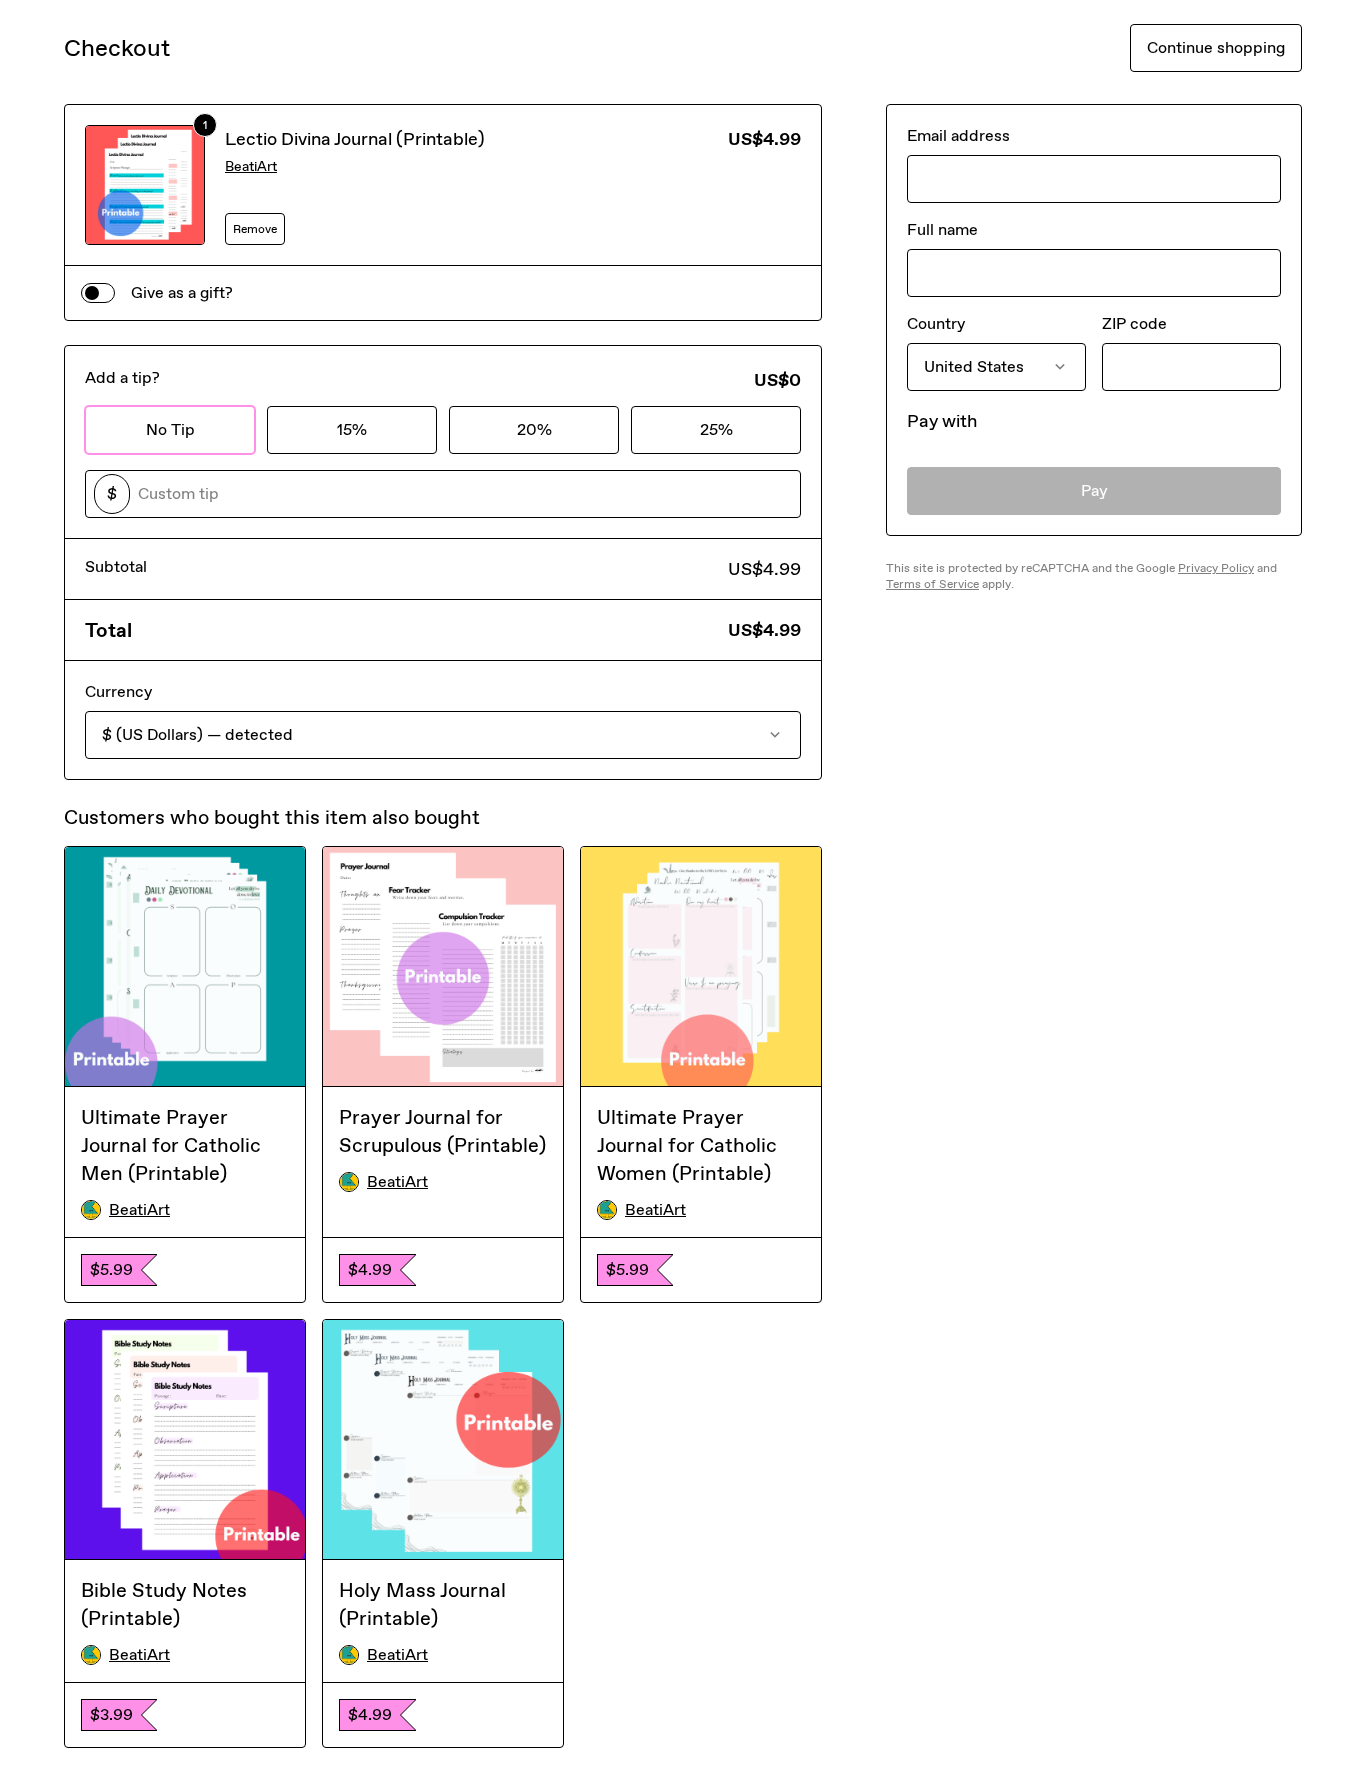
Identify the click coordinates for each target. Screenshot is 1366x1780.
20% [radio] (534, 429)
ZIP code (1134, 323)
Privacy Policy (1216, 568)
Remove (255, 229)
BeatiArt (251, 166)
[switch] (98, 293)
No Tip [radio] (170, 429)
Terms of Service (932, 584)
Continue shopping (1216, 47)
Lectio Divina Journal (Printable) (355, 139)
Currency (118, 691)
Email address (958, 135)
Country (936, 323)
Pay (1094, 490)
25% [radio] (716, 429)
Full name (942, 229)
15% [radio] (352, 429)
